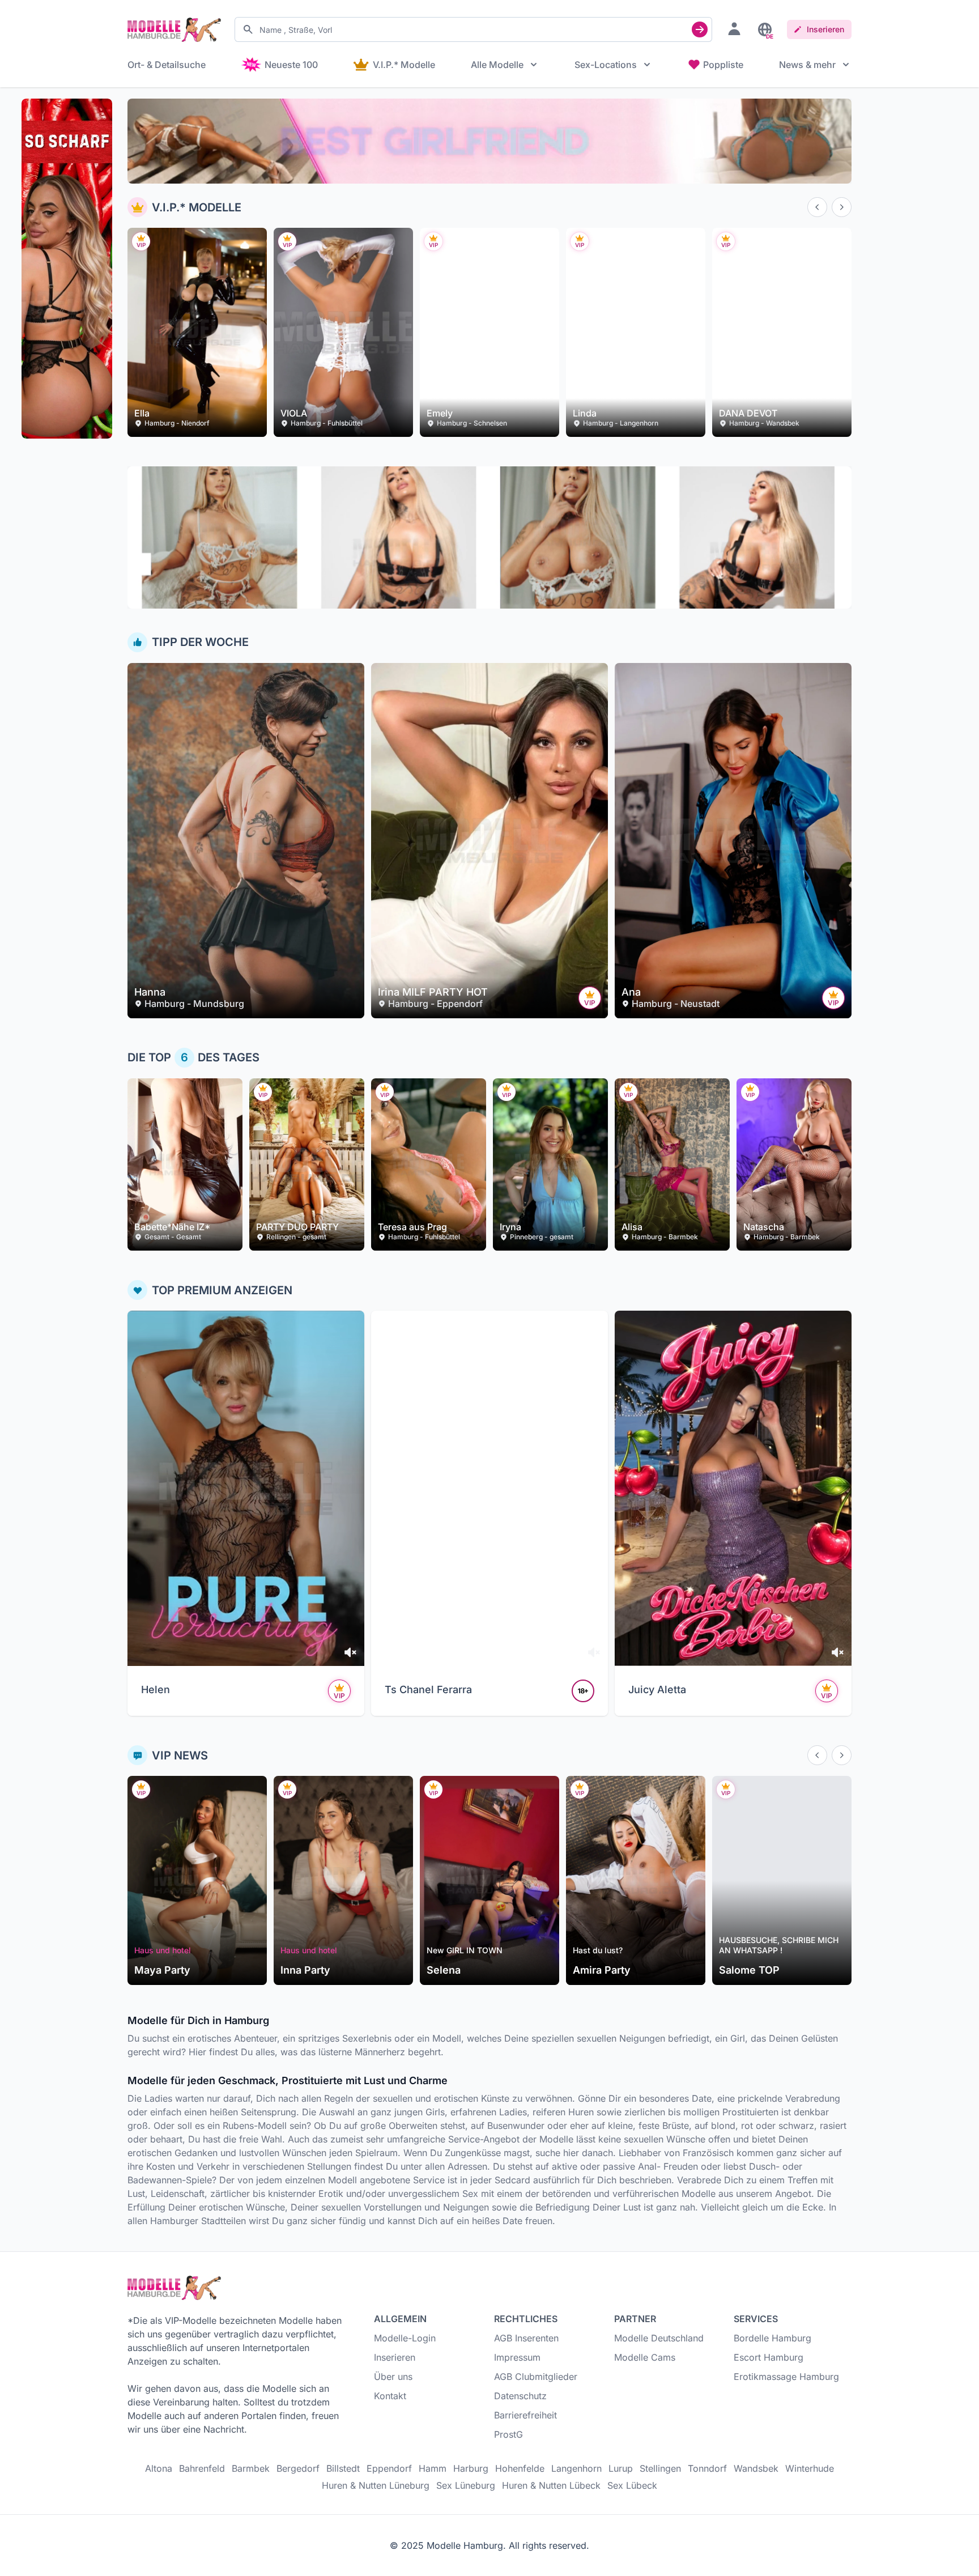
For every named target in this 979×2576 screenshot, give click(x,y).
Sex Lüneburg (466, 2485)
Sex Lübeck (632, 2485)
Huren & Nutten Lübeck (551, 2485)
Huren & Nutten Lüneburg (376, 2485)
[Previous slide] (817, 207)
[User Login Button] (734, 28)
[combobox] (473, 29)
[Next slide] (842, 207)
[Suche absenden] (700, 29)
